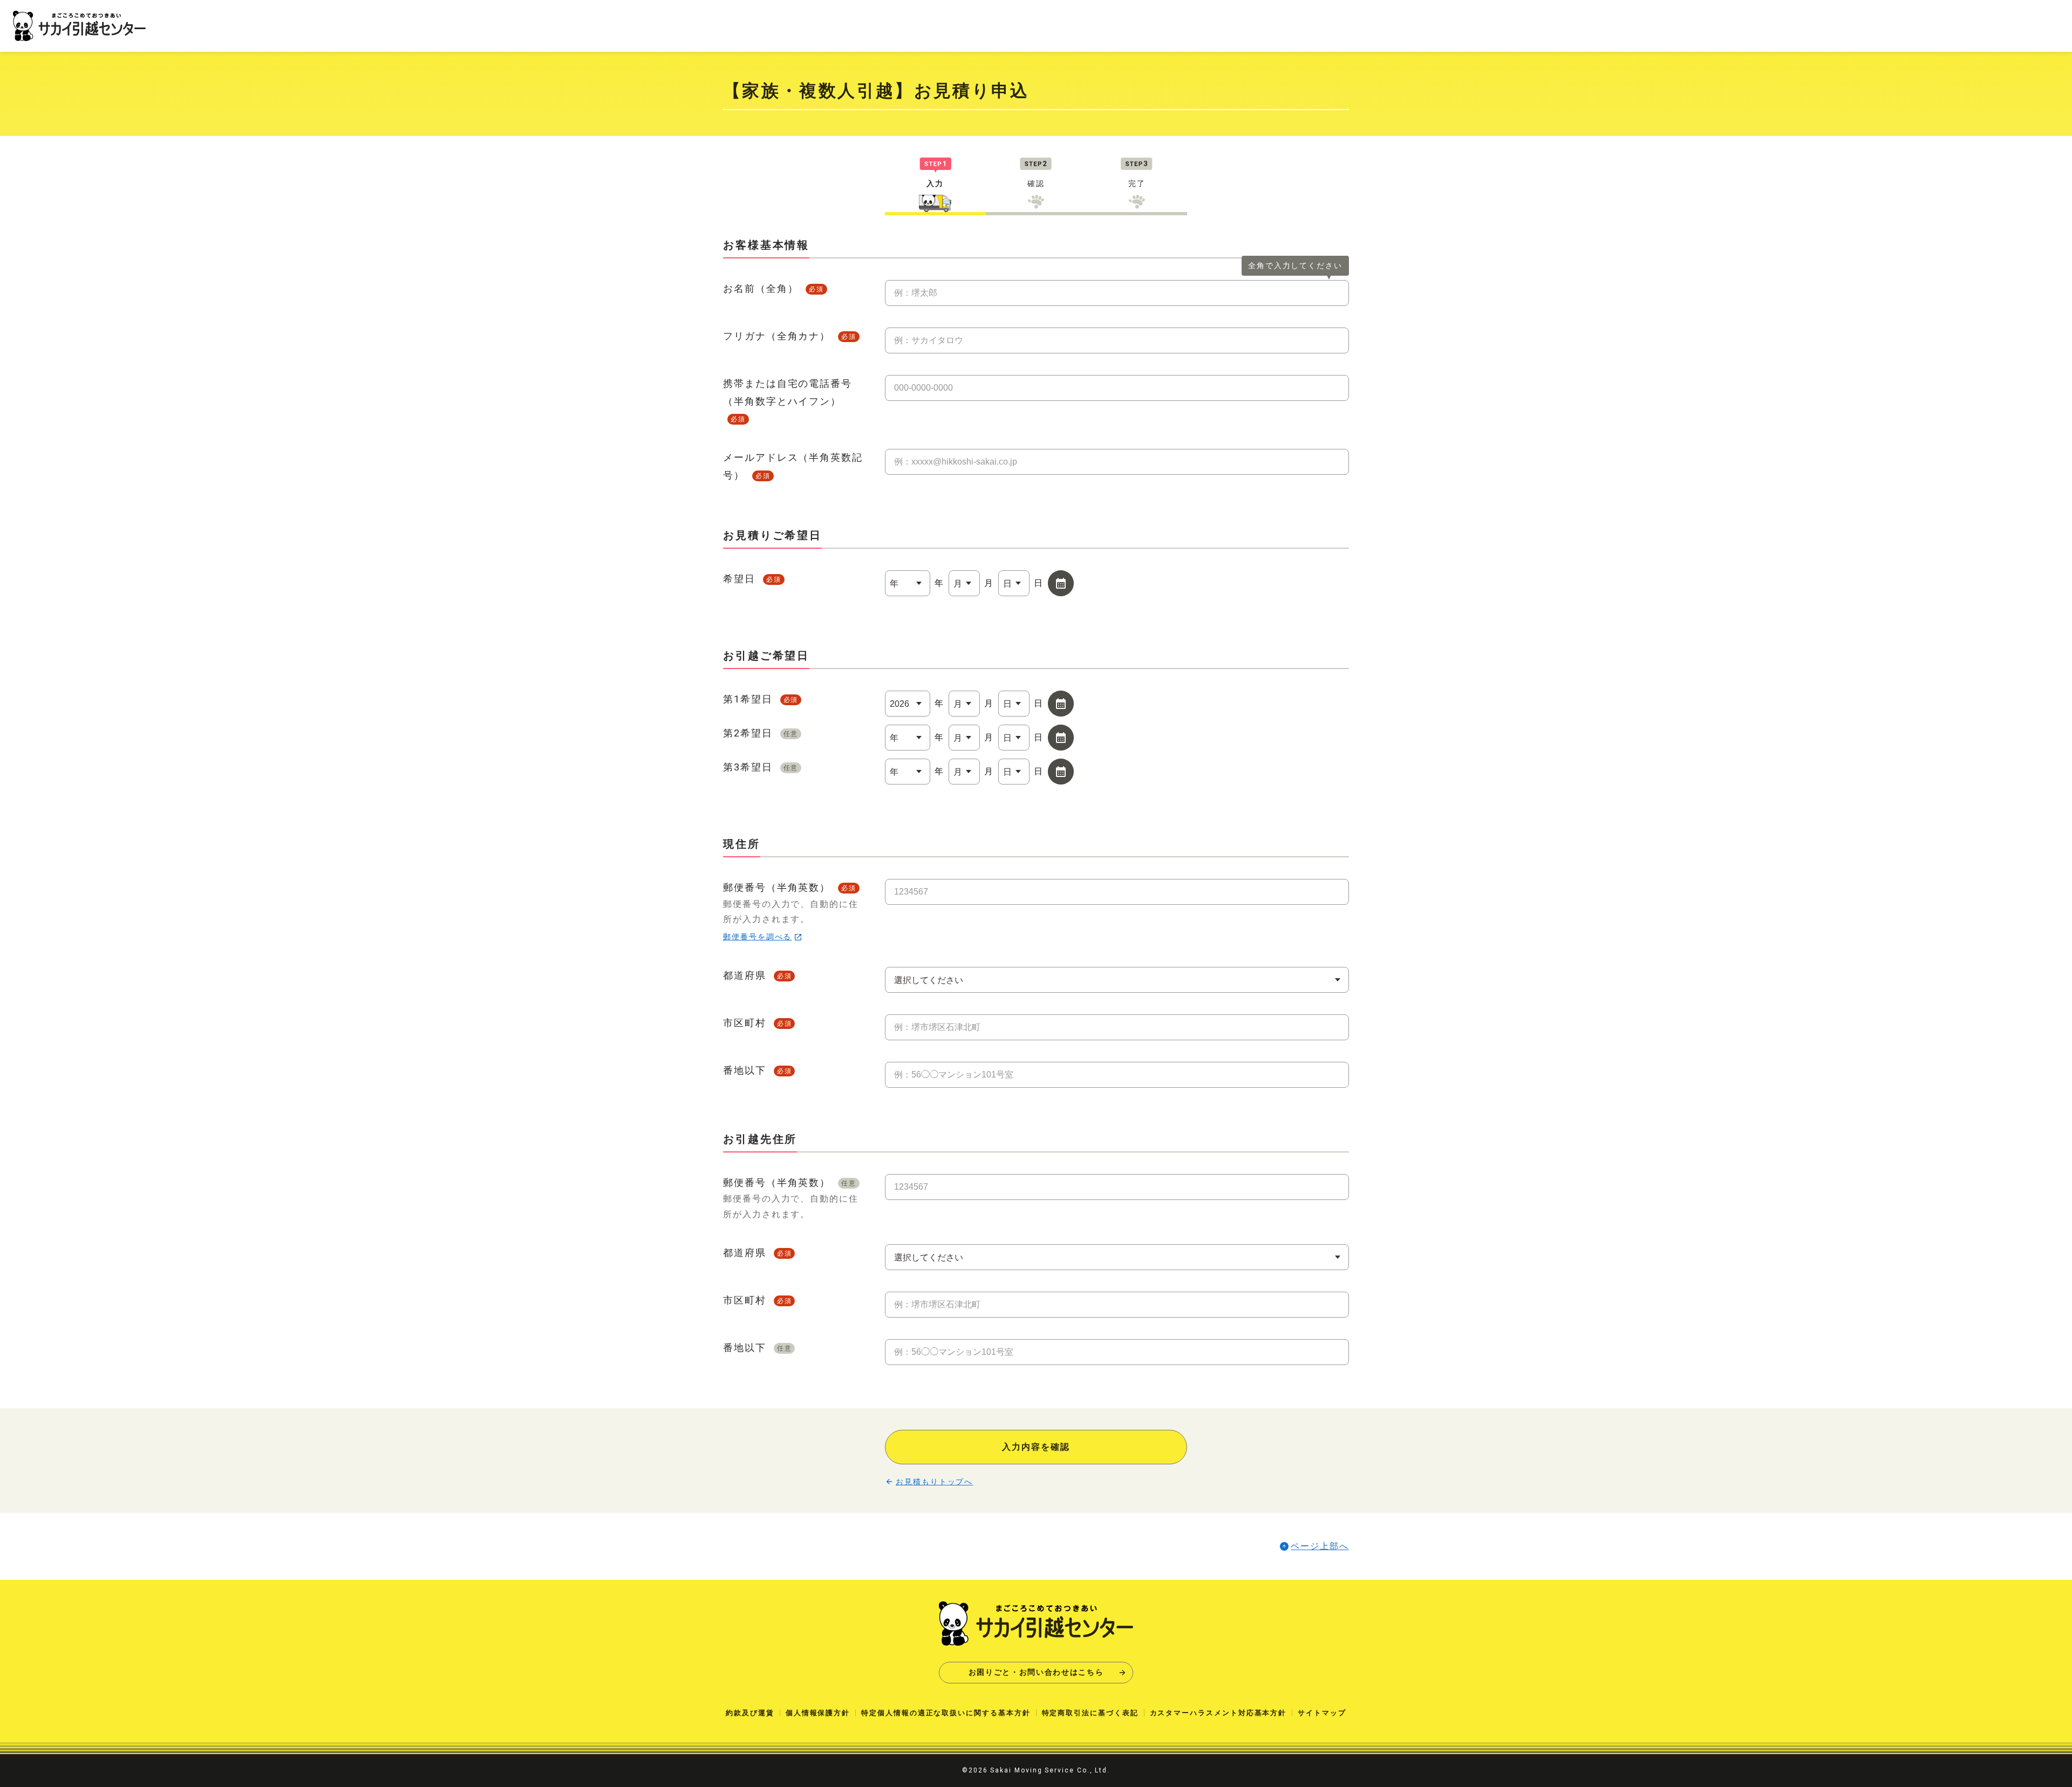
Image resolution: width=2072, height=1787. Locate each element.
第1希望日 (761, 699)
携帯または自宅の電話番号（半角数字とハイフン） (788, 400)
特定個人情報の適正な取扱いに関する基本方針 (946, 1713)
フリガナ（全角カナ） (790, 336)
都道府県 (757, 975)
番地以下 (757, 1070)
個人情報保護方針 (818, 1713)
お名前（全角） (773, 288)
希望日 (752, 579)
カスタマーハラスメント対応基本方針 (1218, 1713)
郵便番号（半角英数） (791, 911)
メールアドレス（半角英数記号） (793, 466)
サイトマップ (1322, 1713)
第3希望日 (761, 767)
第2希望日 (761, 733)
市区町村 (757, 1023)
